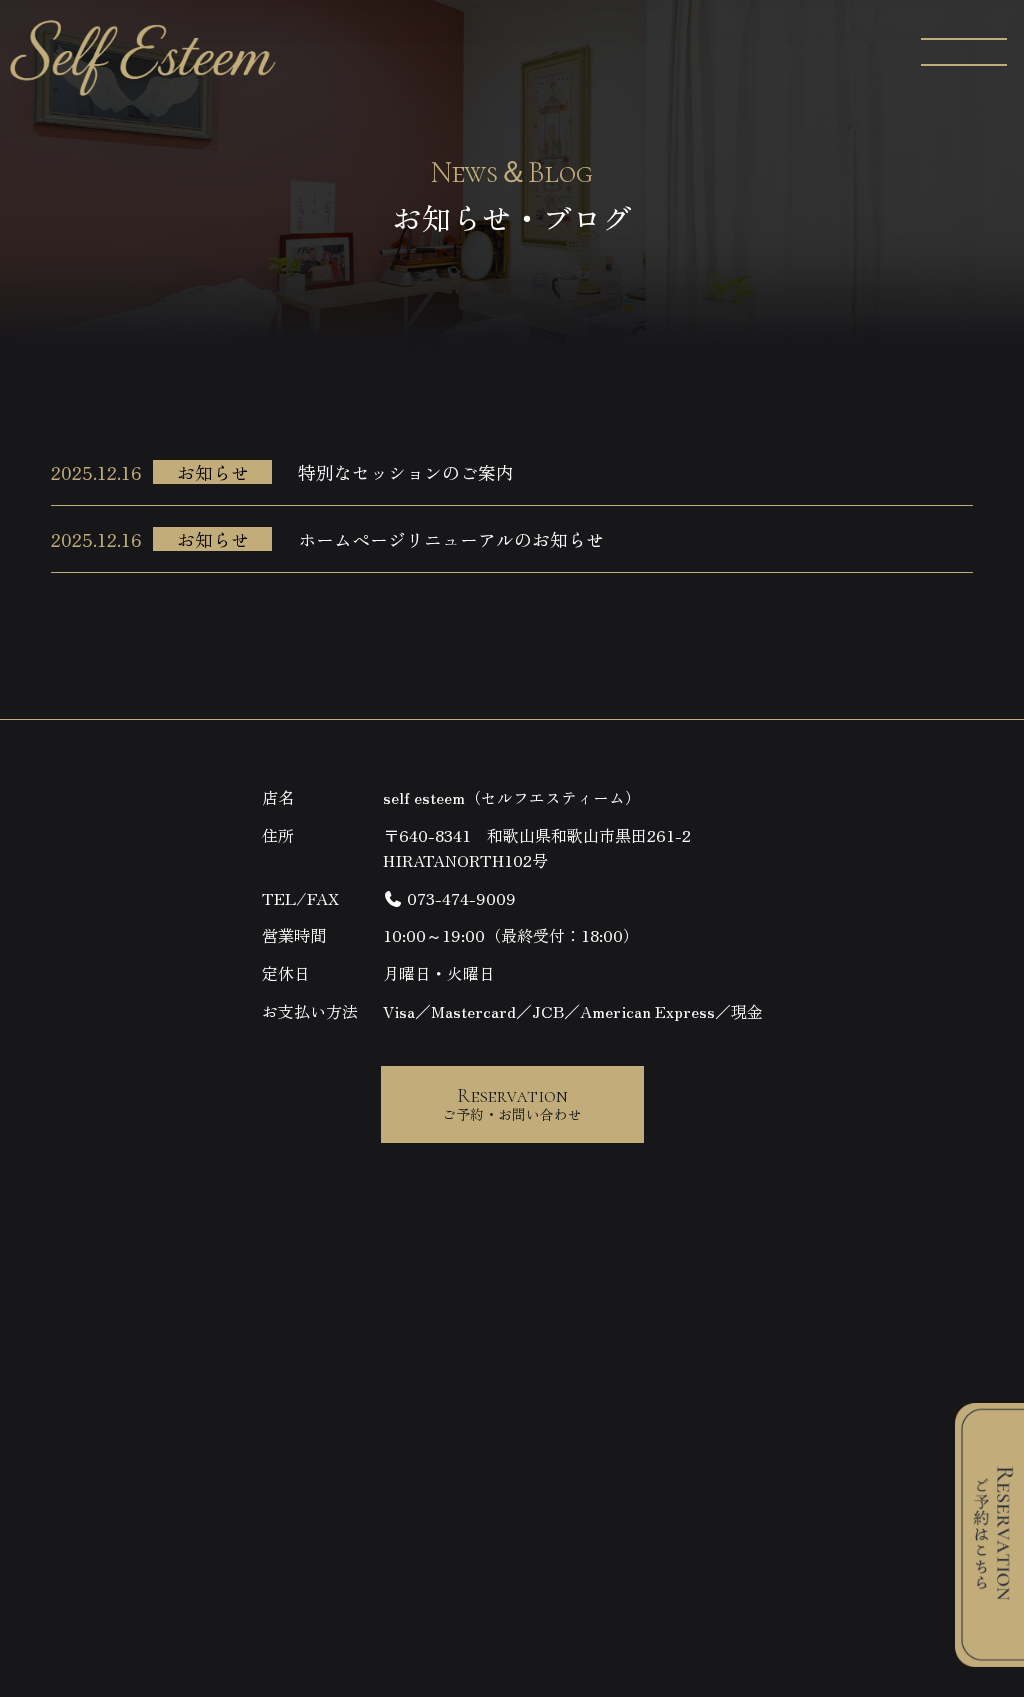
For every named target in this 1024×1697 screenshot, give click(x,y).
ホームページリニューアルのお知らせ (451, 539)
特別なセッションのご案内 (406, 472)
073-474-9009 (459, 898)
